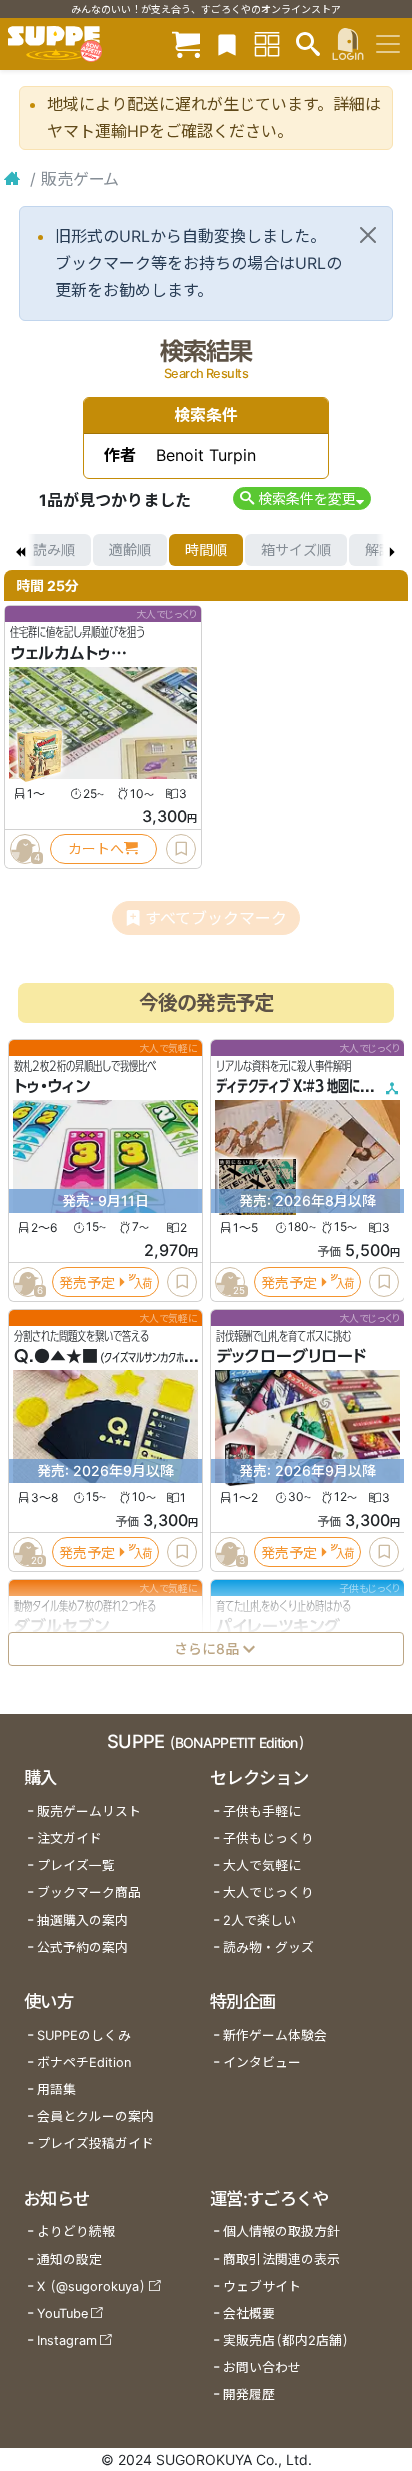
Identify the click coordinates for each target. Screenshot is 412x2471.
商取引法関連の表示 (281, 2259)
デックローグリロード (291, 1356)
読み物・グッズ (268, 1947)
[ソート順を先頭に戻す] (20, 550)
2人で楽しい (259, 1920)
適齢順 (130, 549)
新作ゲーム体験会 (275, 2035)
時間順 (206, 549)
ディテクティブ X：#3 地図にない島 (304, 1086)
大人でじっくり (268, 1892)
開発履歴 (249, 2394)
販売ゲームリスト (89, 1811)
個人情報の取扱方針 (281, 2231)
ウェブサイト (262, 2286)
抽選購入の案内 (82, 1920)
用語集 (56, 2089)
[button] (301, 498)
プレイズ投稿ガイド (95, 2143)
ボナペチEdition (84, 2062)
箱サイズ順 (296, 549)
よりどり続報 (76, 2231)
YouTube (62, 2313)
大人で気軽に (262, 1865)
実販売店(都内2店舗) (286, 2340)
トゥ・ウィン (52, 1086)
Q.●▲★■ (56, 1356)
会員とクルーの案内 (95, 2116)
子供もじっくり (268, 1838)
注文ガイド (69, 1838)
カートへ (96, 848)
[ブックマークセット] (227, 43)
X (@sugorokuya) (91, 2286)
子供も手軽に (262, 1811)
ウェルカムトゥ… (68, 653)
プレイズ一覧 (76, 1865)
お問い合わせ (262, 2367)
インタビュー (262, 2062)
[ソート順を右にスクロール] (392, 550)
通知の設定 (69, 2259)
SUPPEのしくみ (84, 2035)
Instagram (67, 2340)
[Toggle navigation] (388, 44)
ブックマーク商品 (89, 1892)
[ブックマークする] (181, 849)
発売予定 (87, 1281)
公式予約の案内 (82, 1947)
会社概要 (249, 2313)
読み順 (54, 549)
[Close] (368, 235)
